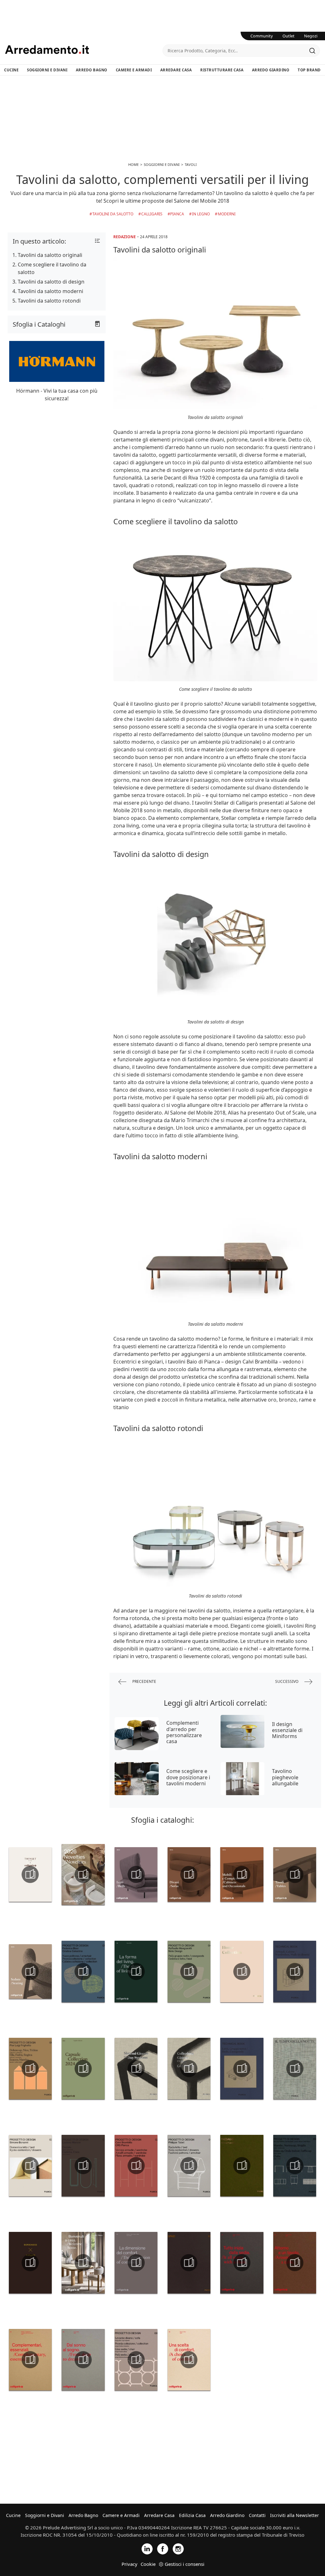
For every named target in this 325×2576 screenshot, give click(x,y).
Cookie (148, 2564)
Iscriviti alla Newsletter (295, 2515)
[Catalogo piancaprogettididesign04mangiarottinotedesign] (189, 1971)
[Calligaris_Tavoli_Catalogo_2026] (295, 1874)
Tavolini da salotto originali (50, 255)
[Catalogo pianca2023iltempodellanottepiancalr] (295, 2069)
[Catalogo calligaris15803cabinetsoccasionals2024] (30, 2360)
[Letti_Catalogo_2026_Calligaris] (136, 1874)
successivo (287, 1681)
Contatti (257, 2515)
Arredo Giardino (271, 70)
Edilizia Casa (192, 2515)
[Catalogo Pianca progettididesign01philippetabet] (189, 2166)
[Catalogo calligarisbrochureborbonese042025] (30, 2263)
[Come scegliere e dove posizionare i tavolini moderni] (137, 1779)
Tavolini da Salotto (113, 214)
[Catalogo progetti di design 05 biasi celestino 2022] (83, 1971)
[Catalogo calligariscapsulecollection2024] (83, 2069)
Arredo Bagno (92, 70)
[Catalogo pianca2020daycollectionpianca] (189, 2069)
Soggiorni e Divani (47, 70)
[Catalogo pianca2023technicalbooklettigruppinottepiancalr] (242, 2069)
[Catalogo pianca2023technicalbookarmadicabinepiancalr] (295, 1971)
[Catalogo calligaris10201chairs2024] (242, 2263)
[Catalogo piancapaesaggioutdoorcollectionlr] (242, 2166)
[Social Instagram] (178, 2549)
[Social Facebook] (163, 2549)
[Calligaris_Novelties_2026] (83, 1874)
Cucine (11, 70)
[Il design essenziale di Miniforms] (243, 1731)
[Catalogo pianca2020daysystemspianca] (136, 2069)
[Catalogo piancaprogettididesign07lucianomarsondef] (83, 2166)
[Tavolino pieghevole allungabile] (243, 1779)
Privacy (129, 2564)
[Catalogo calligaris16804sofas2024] (189, 2360)
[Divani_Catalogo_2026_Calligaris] (189, 1874)
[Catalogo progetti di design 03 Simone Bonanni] (30, 2166)
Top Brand (309, 70)
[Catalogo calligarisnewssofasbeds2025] (136, 2263)
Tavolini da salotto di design (51, 282)
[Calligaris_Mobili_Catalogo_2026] (242, 1874)
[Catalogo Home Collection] (242, 1971)
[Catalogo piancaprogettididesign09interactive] (295, 2166)
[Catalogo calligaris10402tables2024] (295, 2263)
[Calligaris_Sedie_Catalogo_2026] (30, 1971)
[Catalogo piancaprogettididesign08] (136, 2360)
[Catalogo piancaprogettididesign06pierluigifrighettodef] (30, 2069)
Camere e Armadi (134, 70)
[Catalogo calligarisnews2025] (136, 1971)
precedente (144, 1681)
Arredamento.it (84, 49)
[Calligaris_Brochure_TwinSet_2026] (30, 1874)
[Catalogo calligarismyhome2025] (83, 2263)
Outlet (289, 36)
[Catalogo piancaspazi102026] (189, 2263)
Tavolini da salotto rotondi (49, 301)
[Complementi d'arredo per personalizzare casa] (137, 1734)
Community (262, 36)
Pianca (177, 214)
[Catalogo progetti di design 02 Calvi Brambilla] (136, 2166)
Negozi (311, 36)
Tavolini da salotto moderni (50, 291)
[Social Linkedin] (147, 2549)
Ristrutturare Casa (222, 70)
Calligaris (152, 214)
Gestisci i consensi (185, 2564)
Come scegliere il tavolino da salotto (52, 268)
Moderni (227, 214)
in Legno (201, 214)
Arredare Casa (176, 70)
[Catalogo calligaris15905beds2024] (83, 2360)
